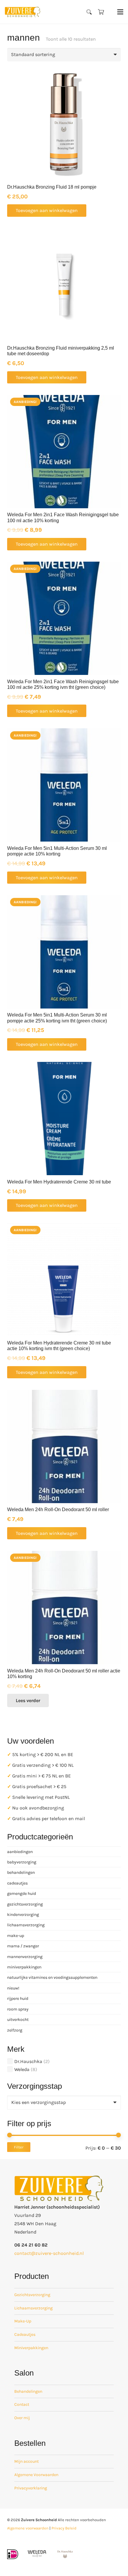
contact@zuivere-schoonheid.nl (49, 2253)
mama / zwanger (23, 1946)
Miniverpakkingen (31, 2348)
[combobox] (64, 2103)
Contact (22, 2404)
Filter (19, 2147)
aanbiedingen (20, 1852)
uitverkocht (18, 2020)
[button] (89, 12)
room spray (18, 2009)
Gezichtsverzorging (32, 2295)
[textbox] (39, 2102)
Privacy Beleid (64, 2528)
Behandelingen (28, 2391)
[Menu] (120, 12)
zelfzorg (15, 2030)
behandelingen (21, 1872)
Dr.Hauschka (28, 2061)
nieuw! (13, 1988)
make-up (16, 1936)
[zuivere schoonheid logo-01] (23, 12)
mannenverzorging (25, 1957)
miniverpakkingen (24, 1967)
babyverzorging (22, 1862)
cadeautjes (17, 1883)
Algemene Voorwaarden (36, 2475)
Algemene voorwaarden (28, 2528)
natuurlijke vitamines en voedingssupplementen (52, 1977)
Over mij (22, 2418)
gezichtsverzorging (25, 1904)
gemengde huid (22, 1894)
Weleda (22, 2069)
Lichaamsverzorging (33, 2308)
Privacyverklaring (31, 2488)
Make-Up (23, 2321)
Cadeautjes (25, 2334)
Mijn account (26, 2461)
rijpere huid (18, 1998)
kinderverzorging (23, 1915)
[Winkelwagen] (101, 12)
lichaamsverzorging (26, 1925)
